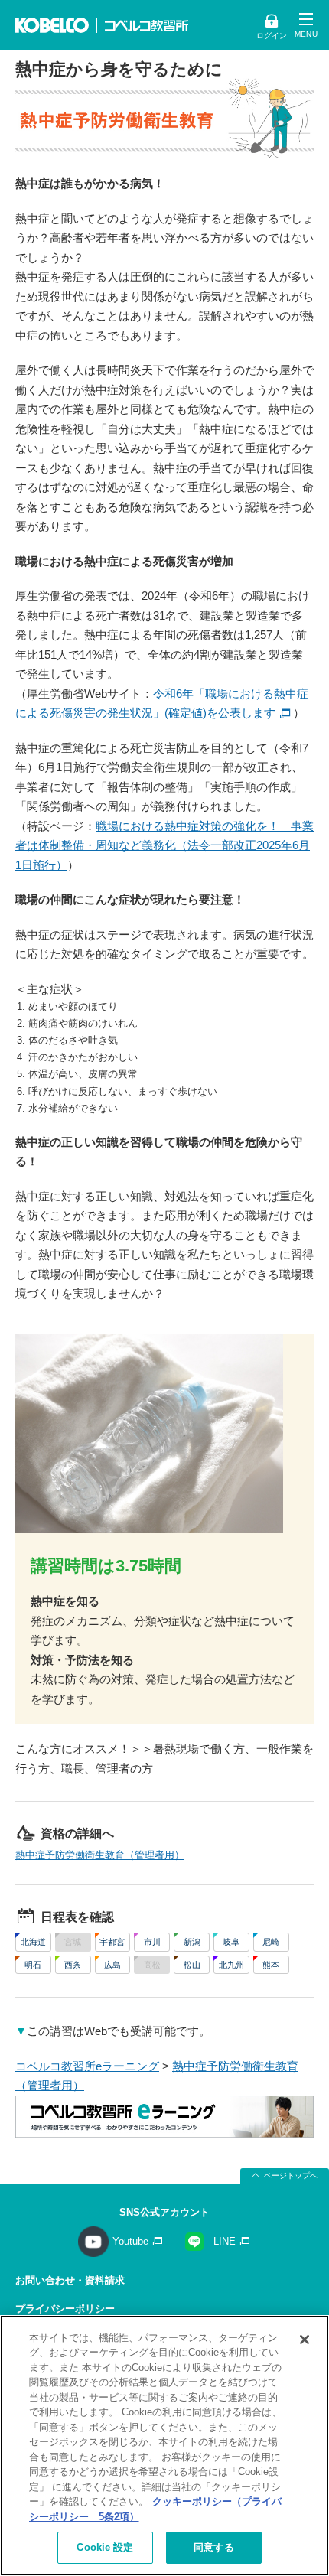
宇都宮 (112, 1942)
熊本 (271, 1965)
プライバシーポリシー (65, 2309)
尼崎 (271, 1942)
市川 (152, 1942)
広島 (112, 1965)
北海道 (33, 1942)
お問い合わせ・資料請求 (70, 2280)
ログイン (272, 36)
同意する (214, 2547)
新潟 (192, 1942)
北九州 (231, 1965)
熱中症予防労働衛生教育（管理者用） (100, 1855)
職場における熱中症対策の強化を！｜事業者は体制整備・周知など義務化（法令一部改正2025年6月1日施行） (164, 845)
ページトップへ (291, 2175)
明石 (33, 1965)
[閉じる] (305, 2340)
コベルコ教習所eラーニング (87, 2066)
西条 (73, 1965)
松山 (192, 1965)
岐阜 (231, 1942)
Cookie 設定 (105, 2547)
